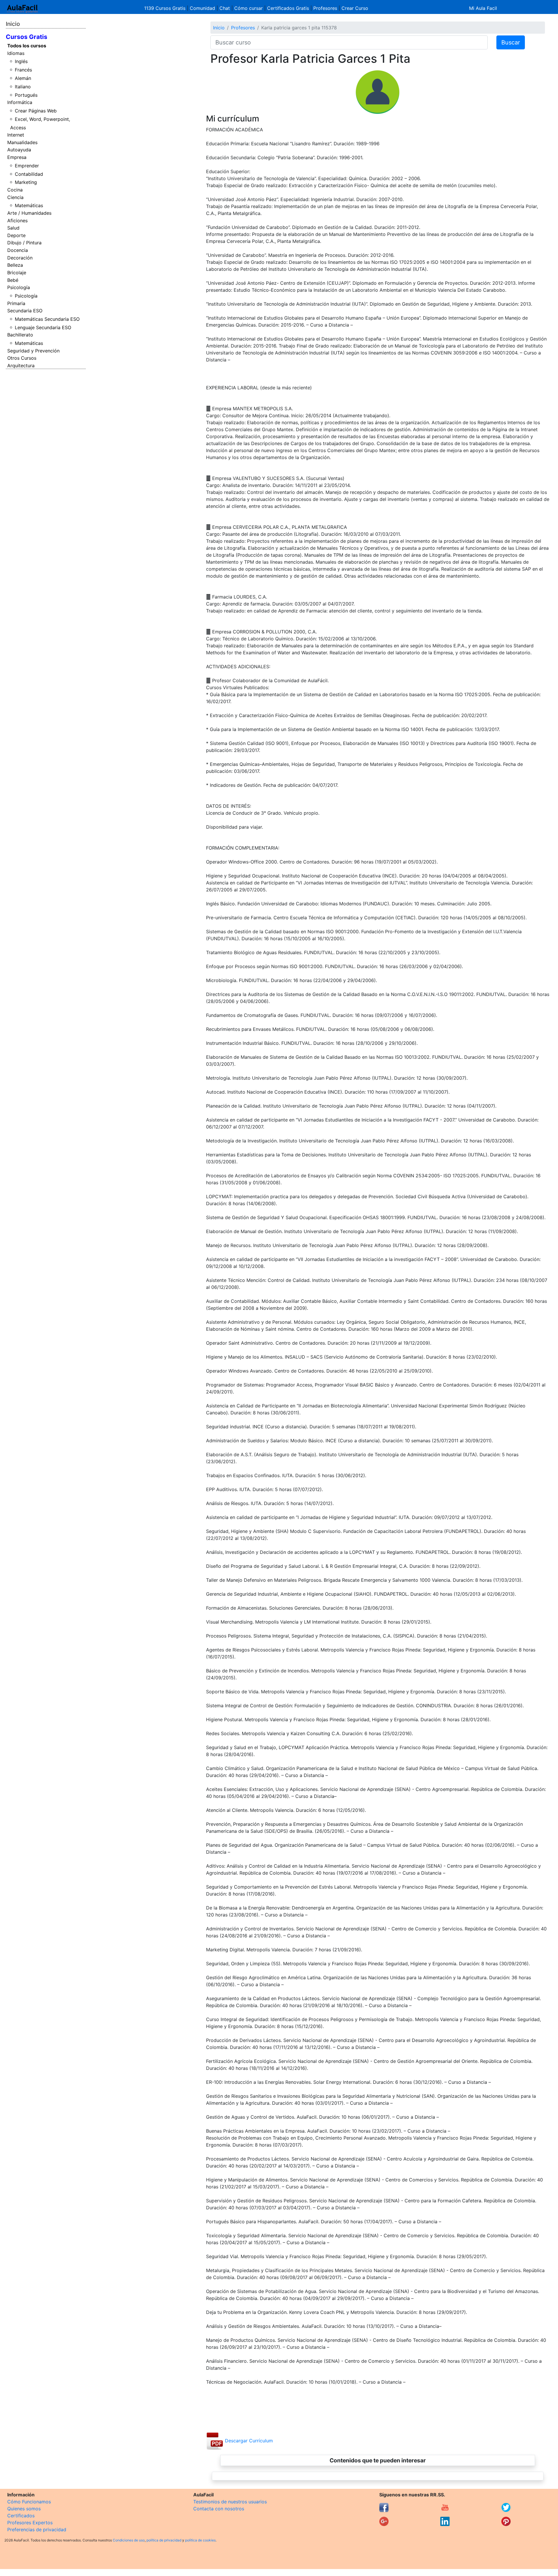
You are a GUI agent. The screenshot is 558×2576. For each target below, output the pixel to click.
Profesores (325, 8)
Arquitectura (21, 366)
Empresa (17, 157)
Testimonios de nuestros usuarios (230, 2502)
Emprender (27, 166)
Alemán (23, 78)
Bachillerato (20, 335)
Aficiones (17, 221)
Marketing (26, 182)
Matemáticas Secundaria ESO (47, 319)
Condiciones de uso (129, 2540)
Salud (13, 228)
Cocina (15, 190)
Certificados (21, 2516)
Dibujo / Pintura (24, 243)
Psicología (19, 287)
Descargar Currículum (248, 2441)
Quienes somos (24, 2509)
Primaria (16, 303)
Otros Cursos (22, 358)
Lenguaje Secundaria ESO (43, 327)
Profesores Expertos (30, 2523)
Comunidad (202, 8)
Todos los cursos (27, 46)
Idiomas (16, 53)
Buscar (511, 42)
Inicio (13, 24)
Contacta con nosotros (219, 2509)
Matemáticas (29, 205)
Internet (16, 135)
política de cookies (200, 2540)
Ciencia (15, 197)
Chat (225, 8)
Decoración (20, 258)
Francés (23, 70)
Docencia (18, 250)
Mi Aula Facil (483, 8)
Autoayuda (19, 150)
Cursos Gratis (27, 37)
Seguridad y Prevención (33, 351)
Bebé (13, 280)
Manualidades (22, 142)
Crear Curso (355, 8)
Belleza (15, 265)
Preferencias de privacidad (37, 2530)
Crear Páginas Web (36, 111)
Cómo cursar (248, 8)
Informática (20, 102)
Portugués (26, 95)
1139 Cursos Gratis (166, 8)
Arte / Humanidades (29, 213)
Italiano (23, 87)
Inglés (21, 61)
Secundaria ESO (25, 311)
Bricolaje (17, 273)
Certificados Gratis (288, 8)
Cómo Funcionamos (29, 2502)
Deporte (16, 235)
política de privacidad (164, 2540)
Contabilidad (29, 174)
